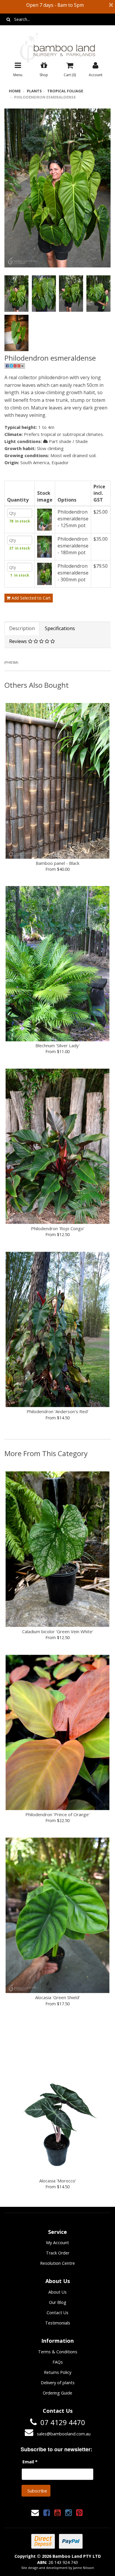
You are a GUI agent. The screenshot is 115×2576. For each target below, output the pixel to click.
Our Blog (58, 2302)
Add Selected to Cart (31, 598)
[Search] (8, 19)
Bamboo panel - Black (57, 863)
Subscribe (37, 2491)
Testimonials (58, 2323)
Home (15, 91)
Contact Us (57, 2313)
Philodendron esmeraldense (45, 97)
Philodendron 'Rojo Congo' (58, 1228)
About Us (57, 2292)
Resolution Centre (57, 2263)
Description (22, 628)
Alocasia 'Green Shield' (57, 1997)
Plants (34, 91)
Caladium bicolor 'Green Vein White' (58, 1631)
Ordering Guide (57, 2393)
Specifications (60, 628)
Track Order (58, 2253)
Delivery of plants (58, 2383)
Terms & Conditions (58, 2352)
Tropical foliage (65, 91)
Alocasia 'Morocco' (58, 2181)
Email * (30, 2462)
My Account (57, 2243)
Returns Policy (58, 2372)
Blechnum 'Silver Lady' (57, 1045)
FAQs (58, 2362)
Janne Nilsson (84, 2568)
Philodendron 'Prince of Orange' (57, 1814)
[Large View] (17, 294)
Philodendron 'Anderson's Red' (57, 1411)
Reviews (19, 641)
